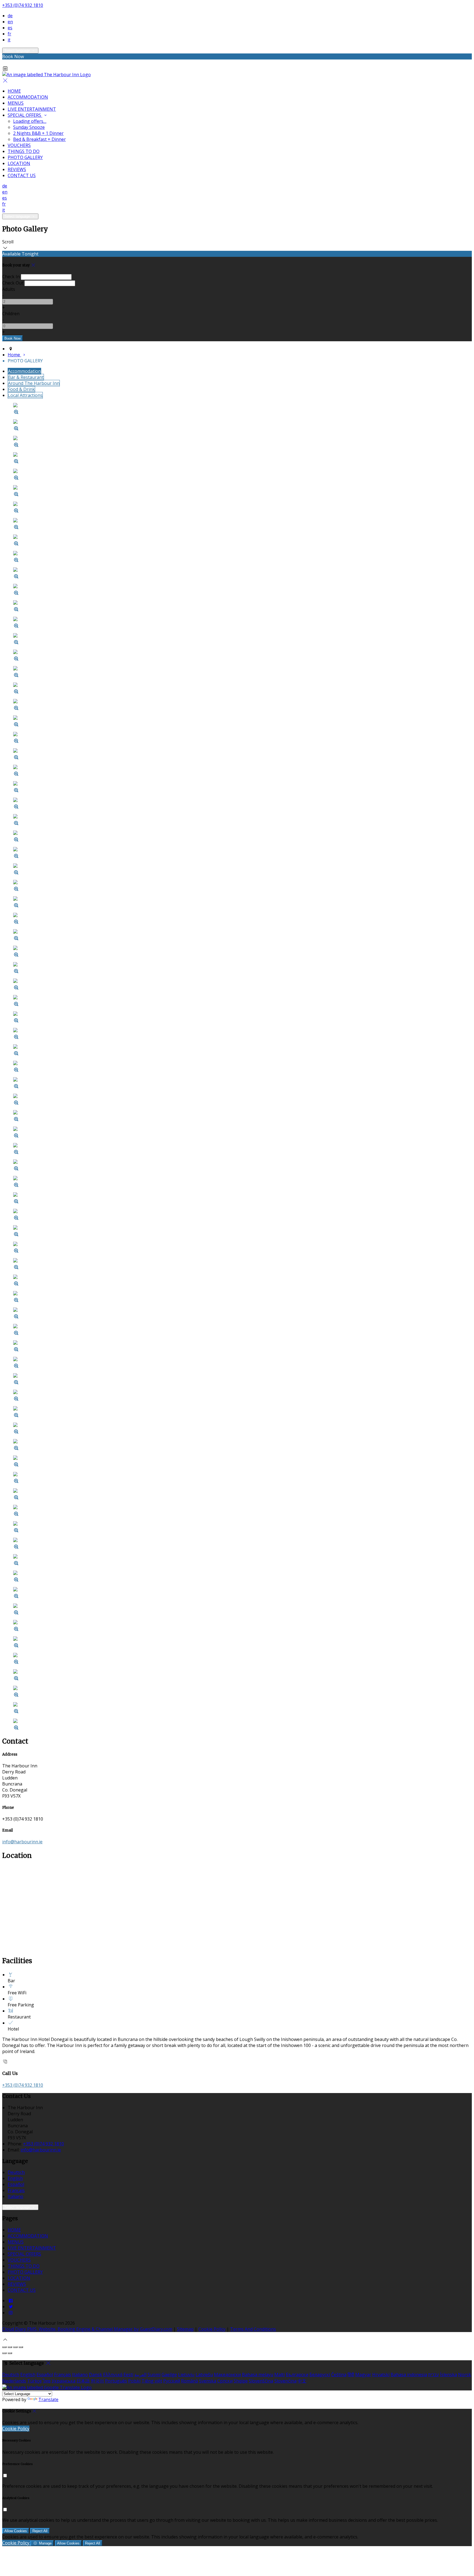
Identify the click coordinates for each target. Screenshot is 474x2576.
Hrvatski (381, 2375)
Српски (225, 2381)
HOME (14, 91)
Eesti (128, 2375)
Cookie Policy (212, 2329)
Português (116, 2381)
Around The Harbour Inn (34, 383)
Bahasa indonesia (409, 2375)
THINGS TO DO (24, 151)
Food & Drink (21, 389)
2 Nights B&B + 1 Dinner (38, 133)
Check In (11, 277)
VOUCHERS (19, 145)
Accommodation (24, 371)
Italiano (15, 2196)
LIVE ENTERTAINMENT (32, 109)
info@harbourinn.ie (22, 1842)
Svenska (208, 2381)
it (9, 40)
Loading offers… (30, 121)
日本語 (83, 2381)
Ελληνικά (113, 2375)
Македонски (227, 2375)
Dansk (95, 2375)
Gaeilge (169, 2375)
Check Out (13, 283)
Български (297, 2375)
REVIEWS (17, 169)
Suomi (154, 2375)
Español (16, 2184)
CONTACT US (22, 175)
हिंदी (351, 2375)
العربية (140, 2375)
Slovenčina (285, 2381)
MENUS (16, 103)
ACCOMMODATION (28, 97)
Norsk (465, 2375)
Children (11, 314)
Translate (48, 2399)
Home (14, 355)
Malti (280, 2375)
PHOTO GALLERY (25, 157)
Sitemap (185, 2329)
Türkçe (34, 2381)
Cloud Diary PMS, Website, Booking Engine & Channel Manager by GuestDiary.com (87, 2329)
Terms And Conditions (253, 2329)
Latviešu (204, 2375)
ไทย (47, 2381)
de (10, 16)
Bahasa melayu (258, 2375)
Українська (64, 2381)
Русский (172, 2381)
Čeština (339, 2375)
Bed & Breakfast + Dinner (39, 139)
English (15, 2178)
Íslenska (448, 2375)
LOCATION (19, 163)
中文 (302, 2381)
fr (9, 34)
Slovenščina (261, 2381)
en (10, 22)
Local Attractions (25, 395)
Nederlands (14, 2381)
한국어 (97, 2381)
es (10, 28)
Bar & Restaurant (26, 377)
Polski (134, 2381)
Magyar (363, 2375)
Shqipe (241, 2381)
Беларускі (320, 2375)
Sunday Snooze (29, 127)
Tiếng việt (152, 2381)
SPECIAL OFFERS (25, 115)
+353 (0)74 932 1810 (23, 5)
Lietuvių (186, 2375)
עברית (434, 2375)
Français (16, 2190)
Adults (9, 289)
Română (190, 2381)
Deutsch (16, 2172)
